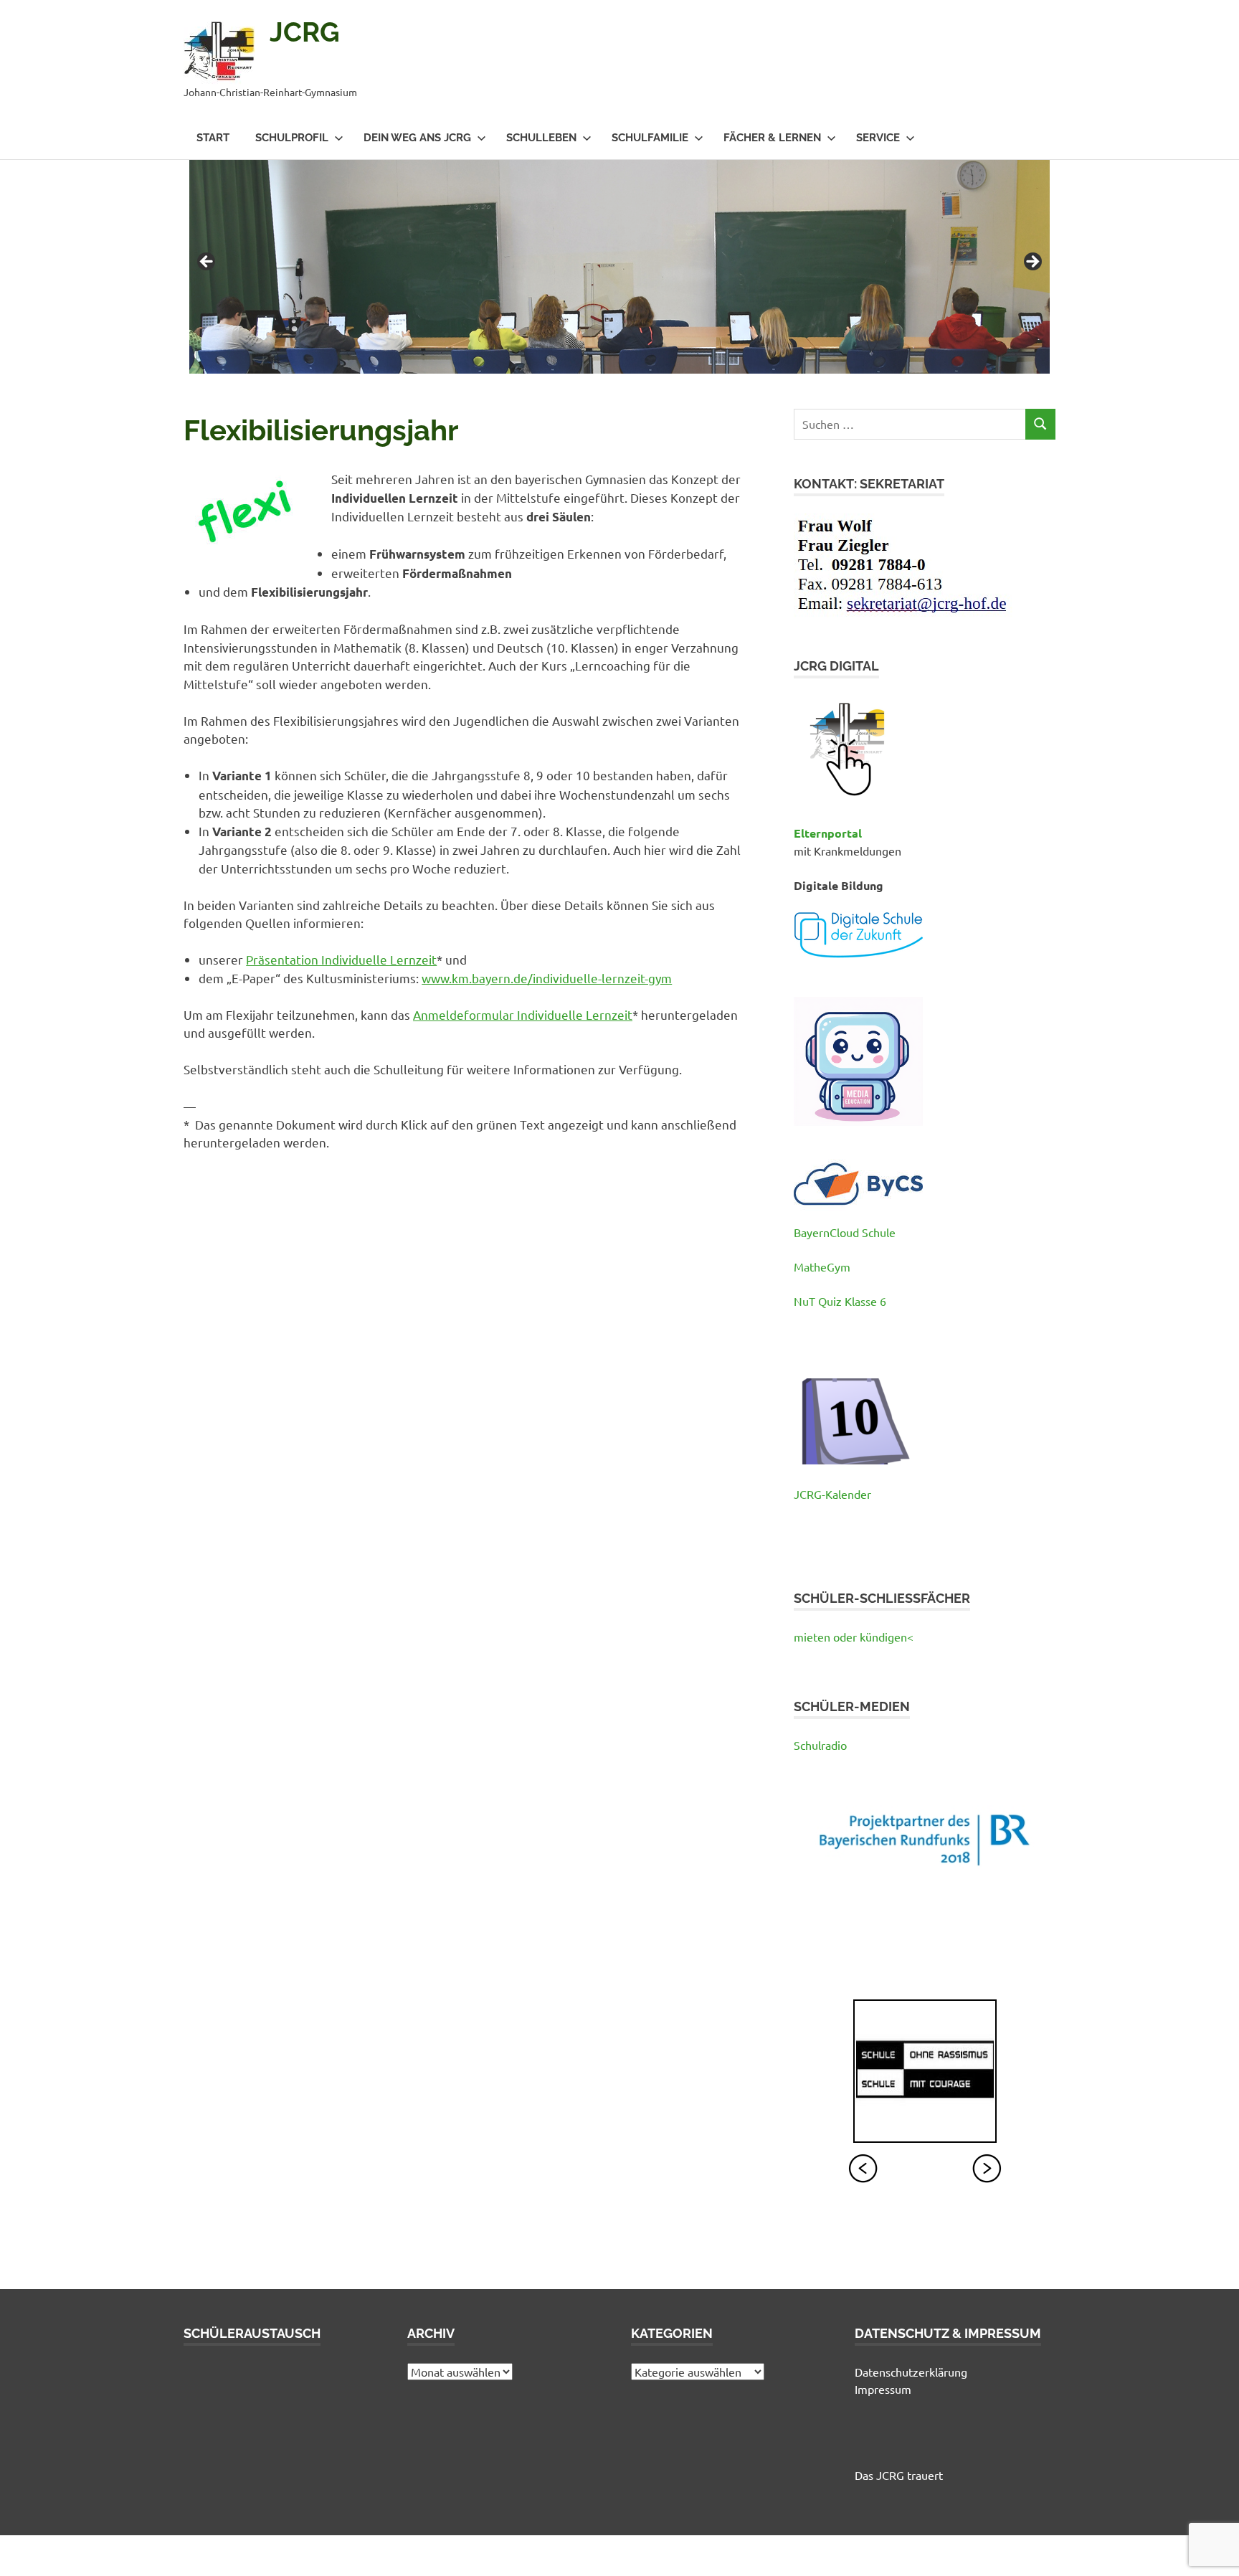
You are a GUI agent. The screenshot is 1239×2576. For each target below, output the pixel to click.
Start (213, 138)
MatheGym (822, 1266)
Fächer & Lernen (772, 138)
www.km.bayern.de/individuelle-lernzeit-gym (547, 978)
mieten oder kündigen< (854, 1637)
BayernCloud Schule (845, 1232)
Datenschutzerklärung (911, 2372)
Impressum (883, 2389)
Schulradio (820, 1745)
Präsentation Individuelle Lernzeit (341, 959)
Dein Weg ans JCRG (417, 138)
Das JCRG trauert (899, 2475)
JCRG (305, 32)
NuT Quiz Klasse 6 (840, 1301)
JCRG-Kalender (832, 1494)
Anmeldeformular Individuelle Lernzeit (523, 1014)
